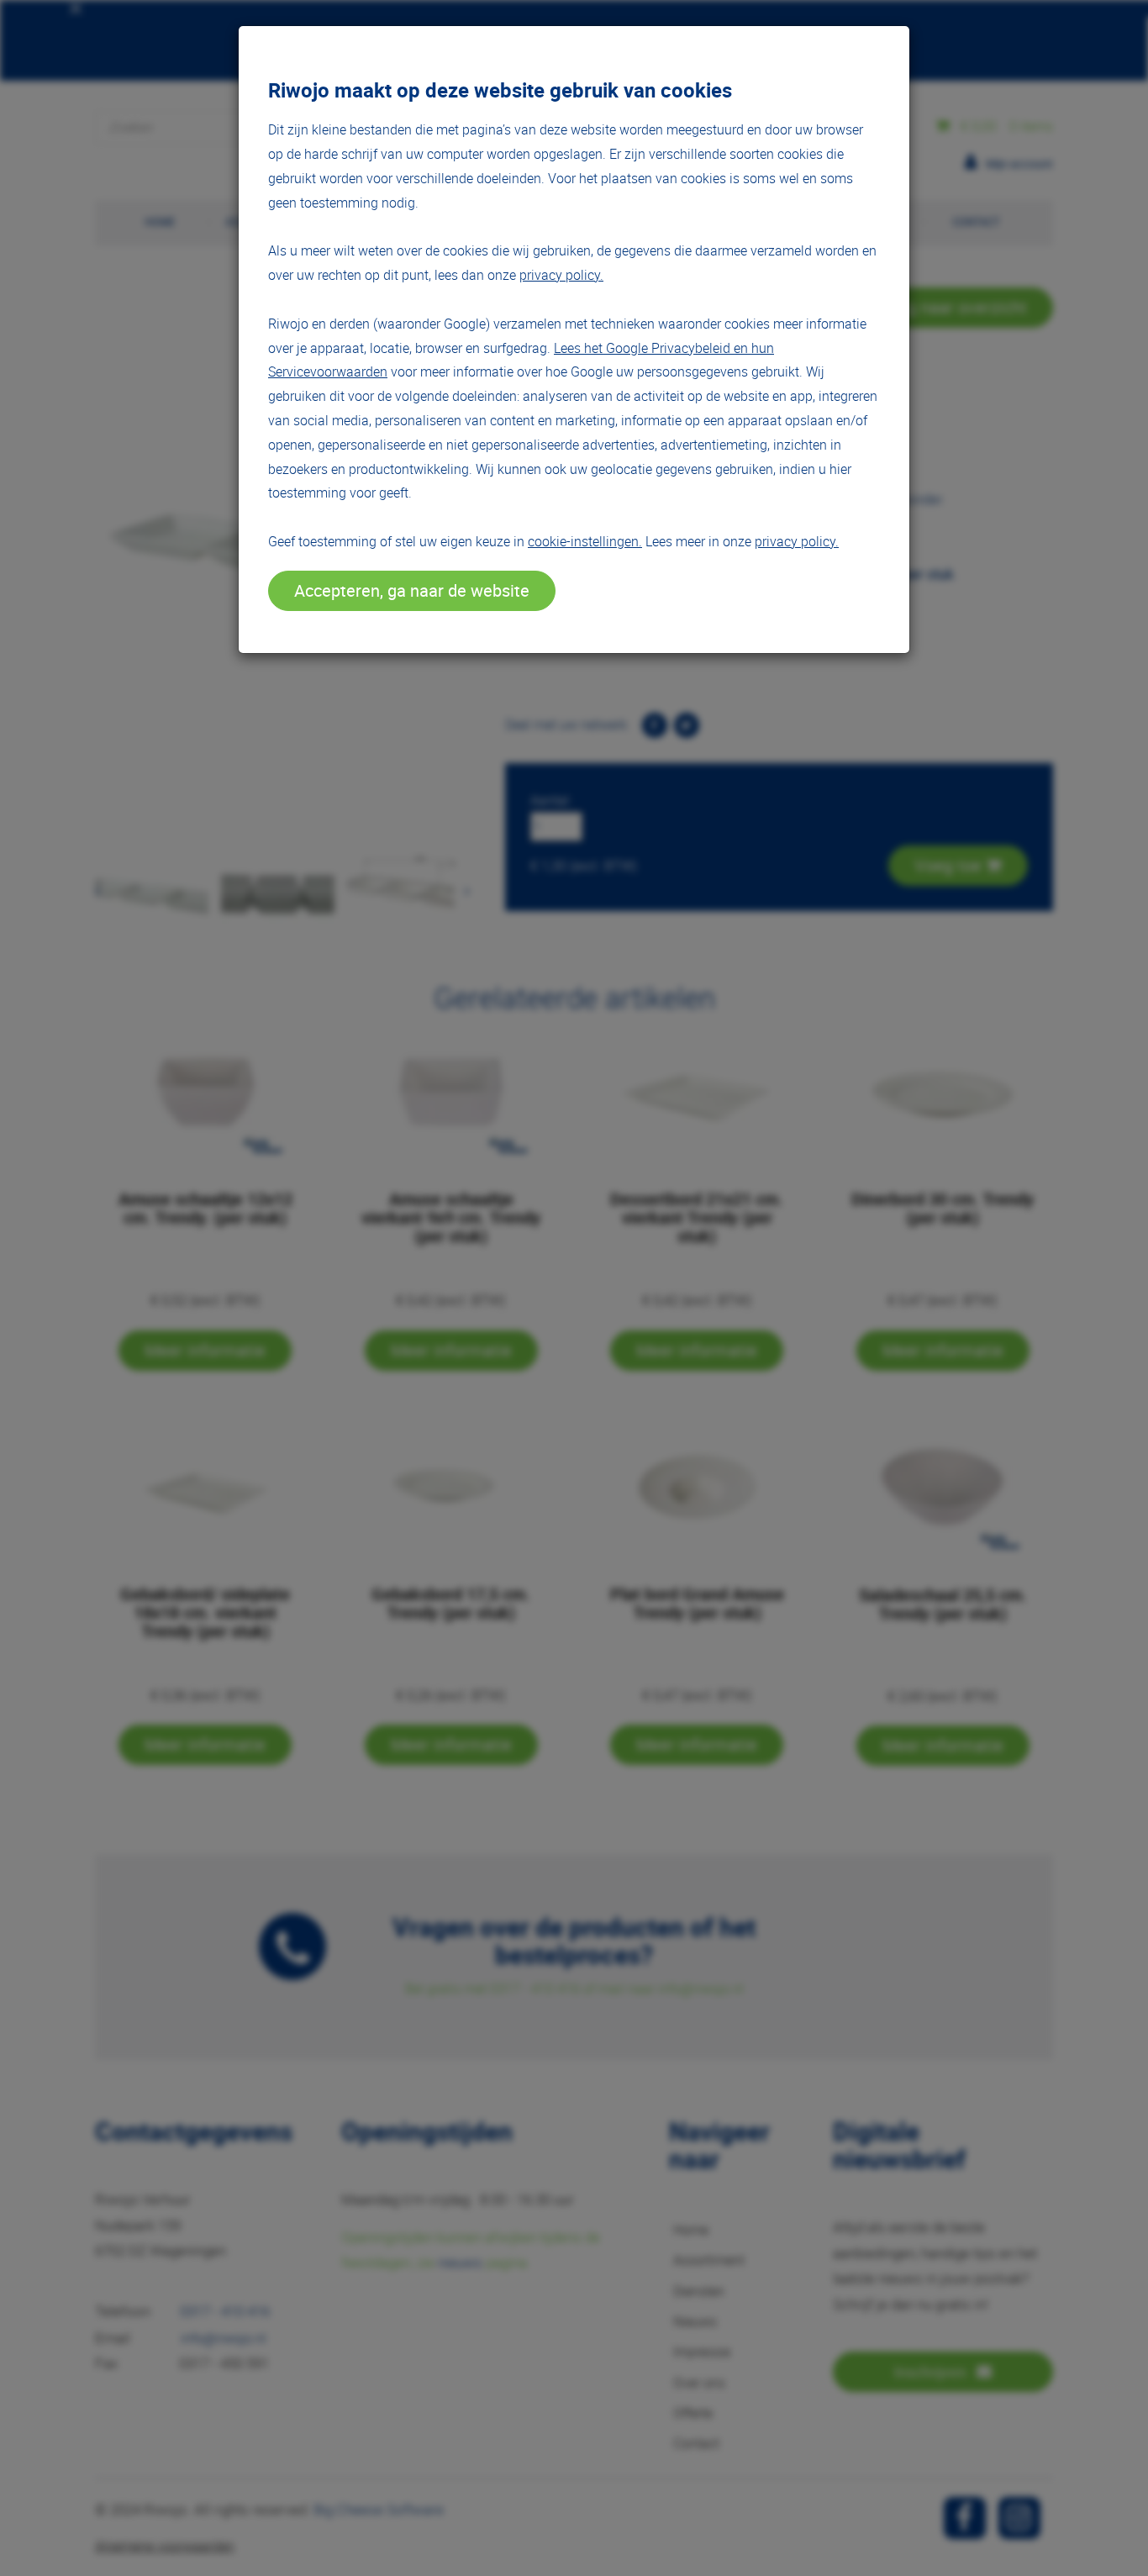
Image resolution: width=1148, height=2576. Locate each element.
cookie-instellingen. (585, 541)
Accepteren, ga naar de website (412, 590)
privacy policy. (561, 275)
